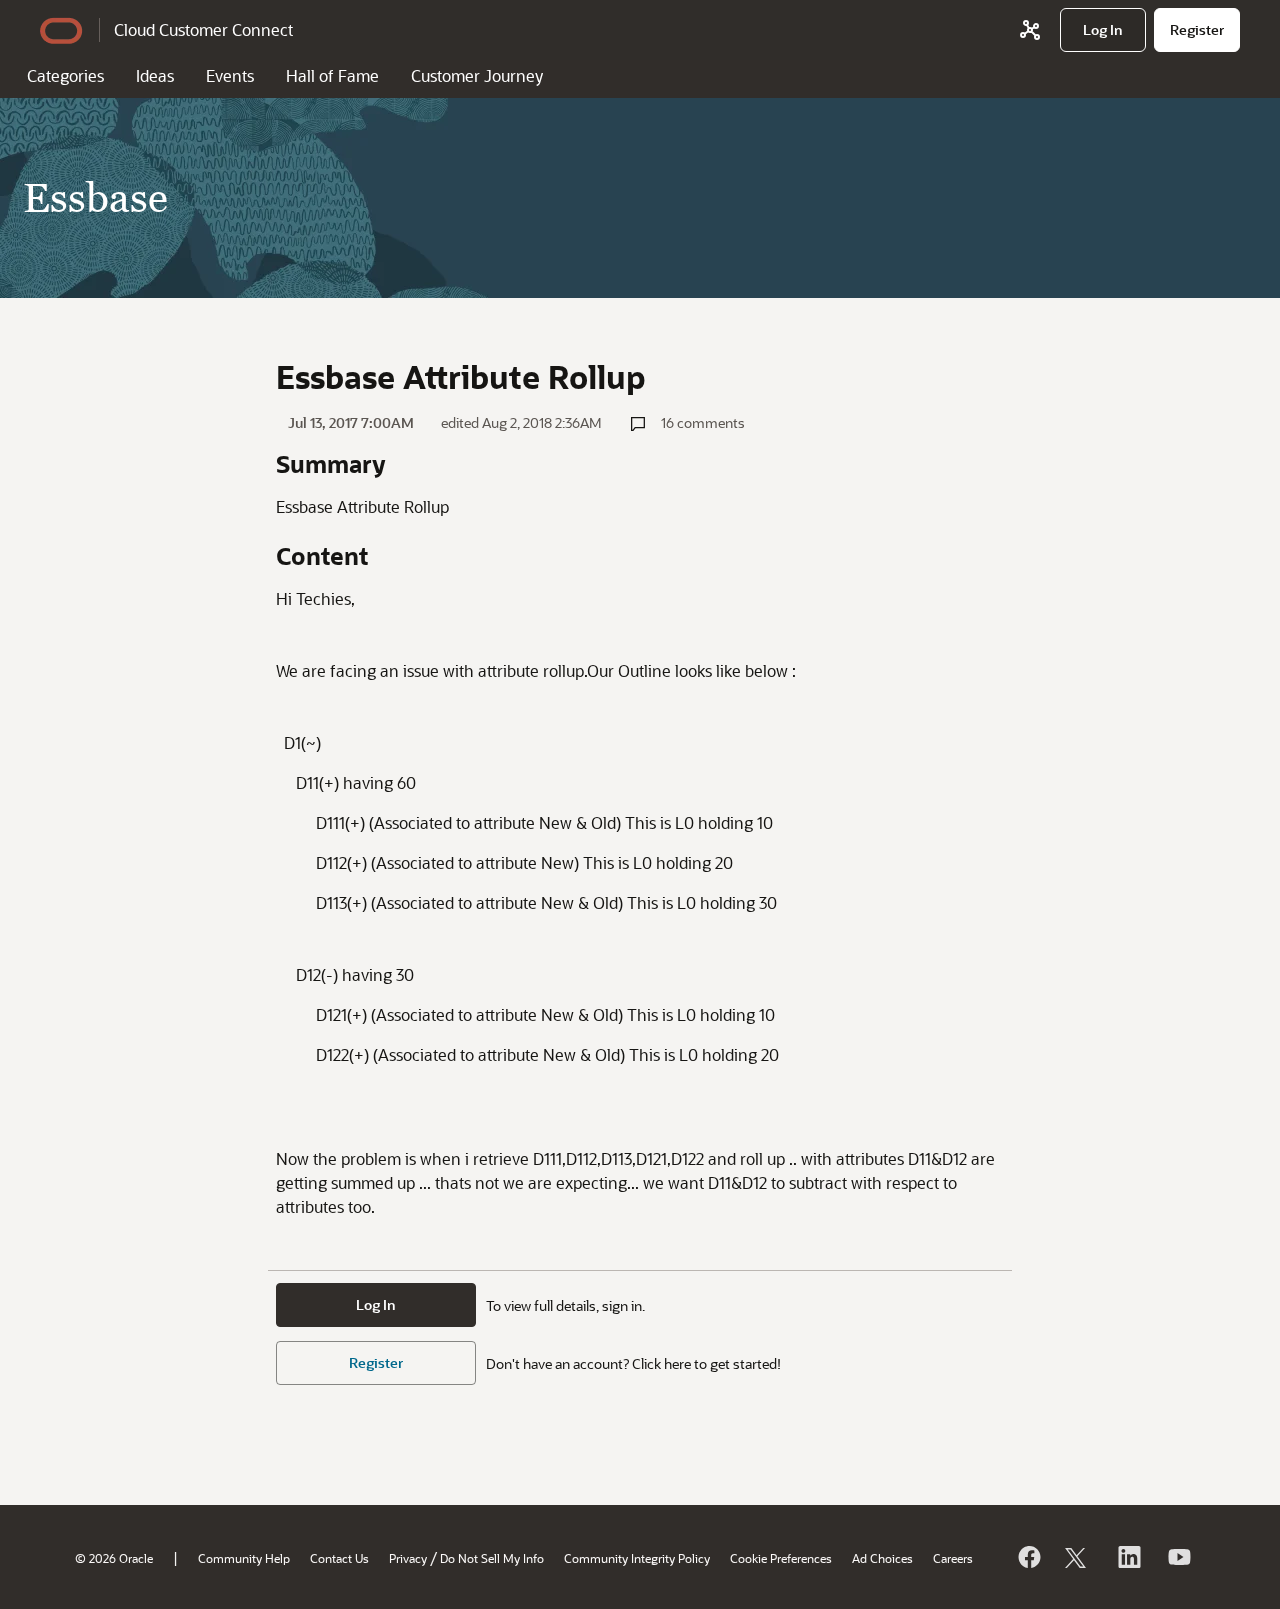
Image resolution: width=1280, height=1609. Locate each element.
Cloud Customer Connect (203, 29)
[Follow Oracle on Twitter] (1078, 1557)
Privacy (408, 1558)
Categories (65, 75)
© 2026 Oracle (114, 1558)
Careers (953, 1558)
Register (376, 1362)
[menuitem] (1103, 30)
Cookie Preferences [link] (781, 1558)
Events (230, 75)
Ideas (155, 75)
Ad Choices (882, 1558)
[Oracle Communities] (1030, 30)
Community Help (244, 1558)
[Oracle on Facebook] (1028, 1557)
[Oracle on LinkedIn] (1128, 1557)
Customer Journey (477, 75)
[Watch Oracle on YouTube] (1178, 1557)
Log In (376, 1304)
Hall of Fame (332, 75)
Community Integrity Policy (637, 1558)
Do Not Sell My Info (492, 1558)
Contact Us (339, 1558)
